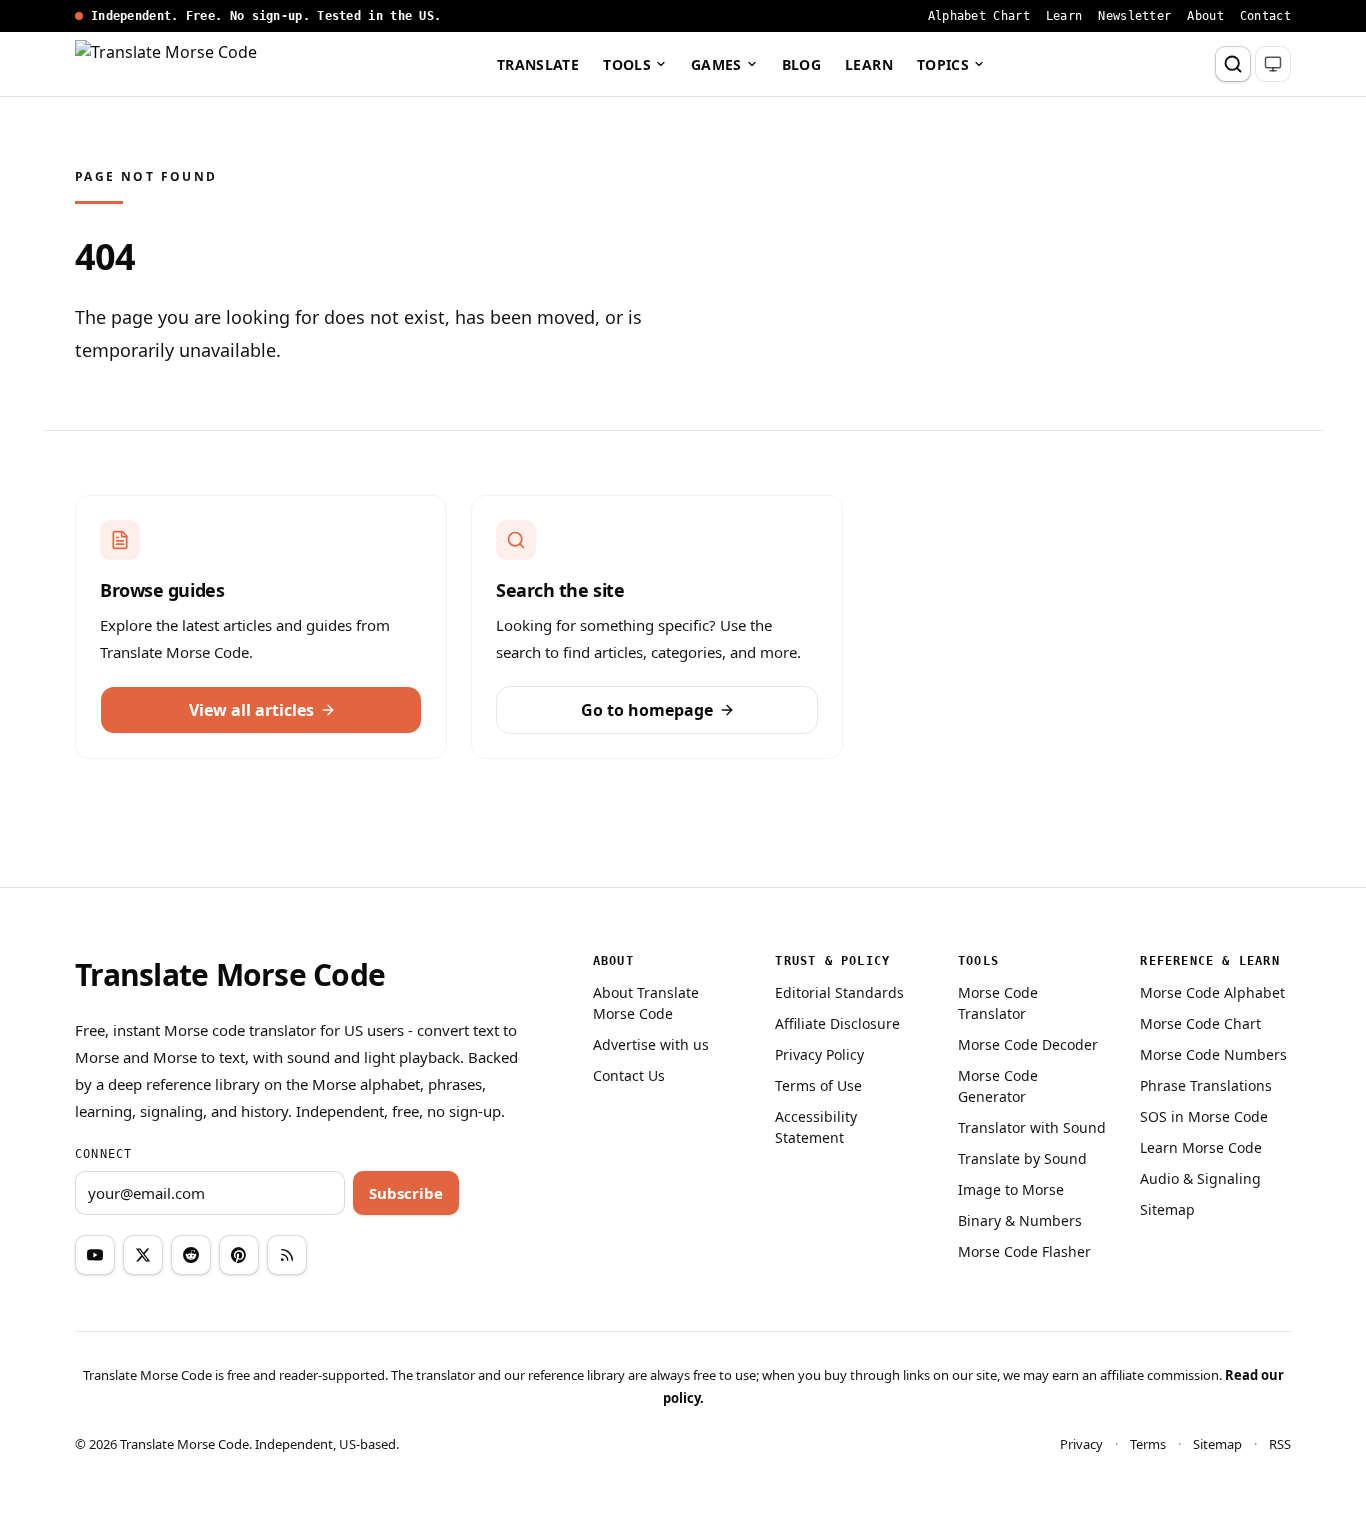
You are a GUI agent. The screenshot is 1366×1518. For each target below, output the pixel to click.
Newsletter (1134, 16)
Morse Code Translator (998, 1003)
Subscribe (406, 1193)
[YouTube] (95, 1255)
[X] (143, 1255)
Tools (627, 64)
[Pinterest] (239, 1255)
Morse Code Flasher (1024, 1251)
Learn (1064, 16)
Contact (1265, 16)
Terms (1148, 1444)
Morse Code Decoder (1028, 1044)
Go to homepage (647, 710)
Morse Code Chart (1200, 1023)
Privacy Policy (819, 1054)
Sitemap (1167, 1209)
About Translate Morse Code (646, 1003)
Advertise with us (651, 1044)
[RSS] (287, 1255)
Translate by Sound (1022, 1158)
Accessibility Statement (816, 1127)
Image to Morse (1011, 1189)
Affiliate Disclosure (837, 1023)
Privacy (1081, 1444)
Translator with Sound (1032, 1127)
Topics (943, 64)
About (1205, 16)
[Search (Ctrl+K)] (1233, 64)
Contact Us (629, 1075)
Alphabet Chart (979, 16)
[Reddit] (191, 1255)
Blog (801, 64)
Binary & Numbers (1020, 1220)
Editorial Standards (839, 992)
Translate (538, 64)
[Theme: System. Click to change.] (1273, 64)
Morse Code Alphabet (1212, 992)
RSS (1280, 1444)
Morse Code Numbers (1213, 1054)
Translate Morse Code (230, 974)
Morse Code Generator (998, 1086)
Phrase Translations (1206, 1085)
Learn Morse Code (1201, 1147)
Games (716, 64)
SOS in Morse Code (1204, 1116)
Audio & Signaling (1200, 1178)
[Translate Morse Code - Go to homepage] (171, 64)
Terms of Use (818, 1085)
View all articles (251, 710)
